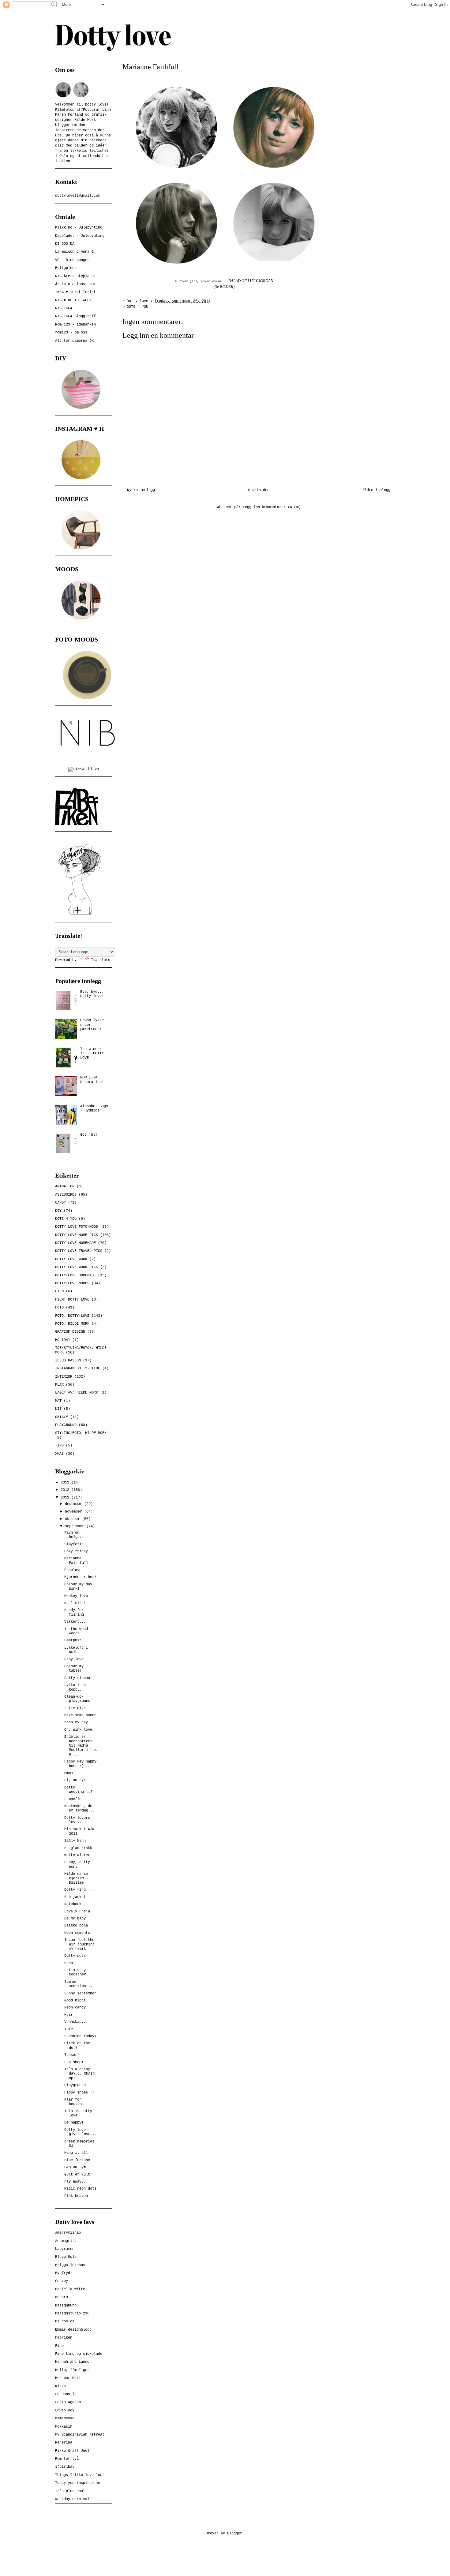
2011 (66, 1498)
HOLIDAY (63, 1340)
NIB (58, 1409)
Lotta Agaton (68, 2402)
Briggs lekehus (70, 2265)
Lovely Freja (77, 1912)
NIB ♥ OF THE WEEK (73, 300)
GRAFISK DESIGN (70, 1332)
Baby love (74, 1659)
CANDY (60, 1203)
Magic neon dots (80, 2189)
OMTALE (62, 1417)
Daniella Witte (70, 2289)
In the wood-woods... (77, 1631)
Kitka (60, 2386)
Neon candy (75, 2008)
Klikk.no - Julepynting (79, 228)
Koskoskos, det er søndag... (79, 1808)
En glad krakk (78, 1848)
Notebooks (74, 1904)
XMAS (59, 1454)
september (76, 1526)
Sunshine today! (80, 2036)
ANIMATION (65, 1186)
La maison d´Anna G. (75, 252)
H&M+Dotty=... (78, 2167)
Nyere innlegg (141, 490)
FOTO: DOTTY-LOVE (72, 1316)
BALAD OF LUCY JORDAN (251, 281)
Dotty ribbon (77, 1678)
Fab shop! (74, 2062)
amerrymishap (68, 2233)
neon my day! (77, 1722)
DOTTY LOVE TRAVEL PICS (79, 1251)
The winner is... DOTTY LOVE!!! (92, 1053)
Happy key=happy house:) (80, 1764)
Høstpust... (76, 1640)
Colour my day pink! (78, 1587)
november (75, 1512)
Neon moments (77, 1933)
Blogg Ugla (66, 2257)
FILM (59, 1291)
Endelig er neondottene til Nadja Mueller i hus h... (81, 1746)
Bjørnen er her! (80, 1577)
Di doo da (65, 2321)
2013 (66, 1483)
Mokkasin (64, 2427)
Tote (69, 2029)
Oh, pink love (78, 1730)
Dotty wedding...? (78, 1790)
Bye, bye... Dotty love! (92, 994)
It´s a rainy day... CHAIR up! (79, 2074)
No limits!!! (77, 1603)
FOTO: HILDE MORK (72, 1324)
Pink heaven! (77, 2196)
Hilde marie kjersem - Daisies (76, 1878)
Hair (69, 2015)
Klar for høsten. (74, 2102)
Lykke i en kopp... (75, 1687)
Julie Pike (75, 1708)
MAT (58, 1401)
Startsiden (259, 490)
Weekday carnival (72, 2499)
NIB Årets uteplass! (75, 276)
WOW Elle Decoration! (92, 1080)
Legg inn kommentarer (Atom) (272, 507)
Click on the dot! (77, 2046)
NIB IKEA (64, 308)
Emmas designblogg (73, 2330)
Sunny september (80, 1993)
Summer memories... (78, 1984)
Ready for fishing (74, 1612)
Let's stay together (75, 1972)
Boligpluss (66, 268)
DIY (58, 1211)
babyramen (65, 2249)
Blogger (235, 2533)
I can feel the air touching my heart (79, 1944)
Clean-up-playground (77, 1699)
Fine (59, 2346)
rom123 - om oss (71, 333)
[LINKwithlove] (84, 769)
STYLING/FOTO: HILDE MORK (81, 1433)
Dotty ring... (78, 1890)
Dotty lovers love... (77, 1820)
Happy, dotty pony (77, 1864)
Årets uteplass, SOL (75, 284)
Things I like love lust (80, 2475)
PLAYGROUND (66, 1425)
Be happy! (74, 2123)
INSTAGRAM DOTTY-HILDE (78, 1368)
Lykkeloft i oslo (76, 1650)
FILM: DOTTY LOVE (72, 1300)
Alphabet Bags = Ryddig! (94, 1108)
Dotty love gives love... (81, 2132)
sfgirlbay (65, 2467)
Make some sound (80, 1715)
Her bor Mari (68, 2378)
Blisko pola (76, 1926)
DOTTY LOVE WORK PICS (77, 1267)
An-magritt (66, 2241)
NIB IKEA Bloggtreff (75, 316)
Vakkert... (75, 1622)
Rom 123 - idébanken (75, 325)
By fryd (63, 2273)
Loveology (65, 2410)
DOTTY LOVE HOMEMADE (75, 1243)
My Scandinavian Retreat (80, 2435)
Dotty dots (75, 1956)
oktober (73, 1519)
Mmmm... (72, 1773)
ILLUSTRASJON (68, 1361)
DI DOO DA (65, 244)
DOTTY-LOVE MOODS (72, 1283)
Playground (75, 2085)
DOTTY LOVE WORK (71, 1259)
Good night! (76, 2001)
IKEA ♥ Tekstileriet (75, 292)
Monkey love (76, 1596)
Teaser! (72, 2055)
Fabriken (64, 2338)
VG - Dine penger (72, 260)
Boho (69, 1963)
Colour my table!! (74, 1669)
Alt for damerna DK (74, 341)
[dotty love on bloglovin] (80, 915)
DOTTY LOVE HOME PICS (77, 1235)
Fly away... (76, 2182)
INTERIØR (64, 1377)
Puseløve (73, 1570)
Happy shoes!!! (79, 2093)
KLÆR (59, 1385)
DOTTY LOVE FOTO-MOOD (77, 1227)
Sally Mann (75, 1841)
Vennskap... (76, 2022)
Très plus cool (70, 2491)
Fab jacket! (76, 1897)
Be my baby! (76, 1919)
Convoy (62, 2281)
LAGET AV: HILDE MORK (77, 1393)
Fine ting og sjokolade (79, 2354)
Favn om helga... (75, 1535)
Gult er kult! (78, 2175)
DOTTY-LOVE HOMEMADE (75, 1275)
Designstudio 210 (72, 2314)
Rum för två (67, 2459)
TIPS (59, 1446)
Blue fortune (77, 2160)
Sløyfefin (74, 1544)
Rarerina (64, 2443)
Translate (101, 960)
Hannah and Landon (73, 2362)
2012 (66, 1490)
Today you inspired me (78, 2483)
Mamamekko (65, 2418)
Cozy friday (76, 1551)
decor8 (62, 2297)
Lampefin (73, 1799)
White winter (77, 1855)
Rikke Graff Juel (72, 2451)
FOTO (59, 1308)
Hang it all (76, 2153)
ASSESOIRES (66, 1195)
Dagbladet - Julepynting (80, 236)
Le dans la (66, 2394)
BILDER (227, 287)
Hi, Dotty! (75, 1780)
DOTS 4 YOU (137, 307)
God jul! (89, 1135)
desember (75, 1504)
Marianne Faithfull (76, 1561)
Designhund (66, 2306)
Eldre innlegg (376, 490)
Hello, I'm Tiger (72, 2370)
